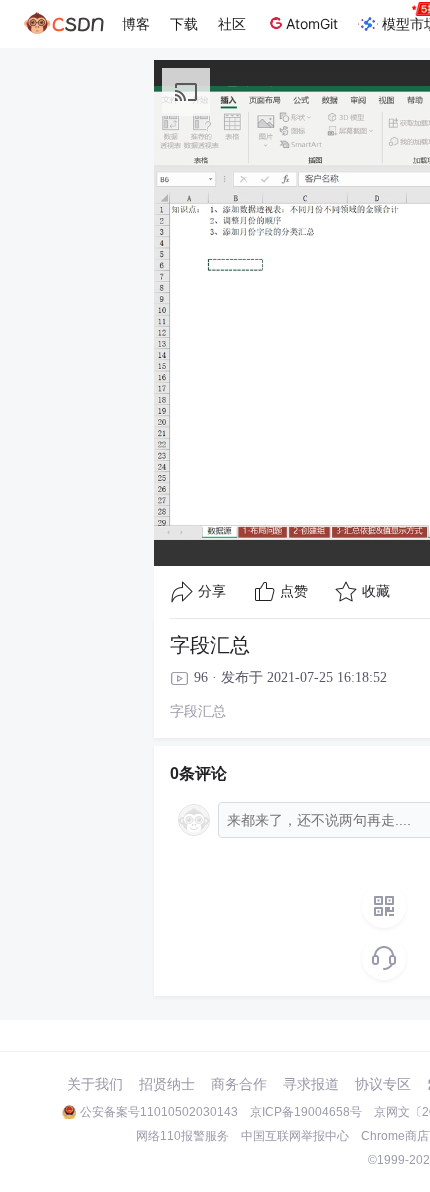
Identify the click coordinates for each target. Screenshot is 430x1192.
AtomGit (312, 23)
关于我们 (95, 1084)
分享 (212, 591)
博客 (136, 23)
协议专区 (383, 1084)
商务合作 (239, 1084)
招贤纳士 (167, 1084)
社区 (232, 23)
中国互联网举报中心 (295, 1136)
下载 (184, 23)
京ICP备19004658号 (306, 1112)
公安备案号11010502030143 (159, 1112)
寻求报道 (311, 1084)
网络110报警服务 (182, 1136)
